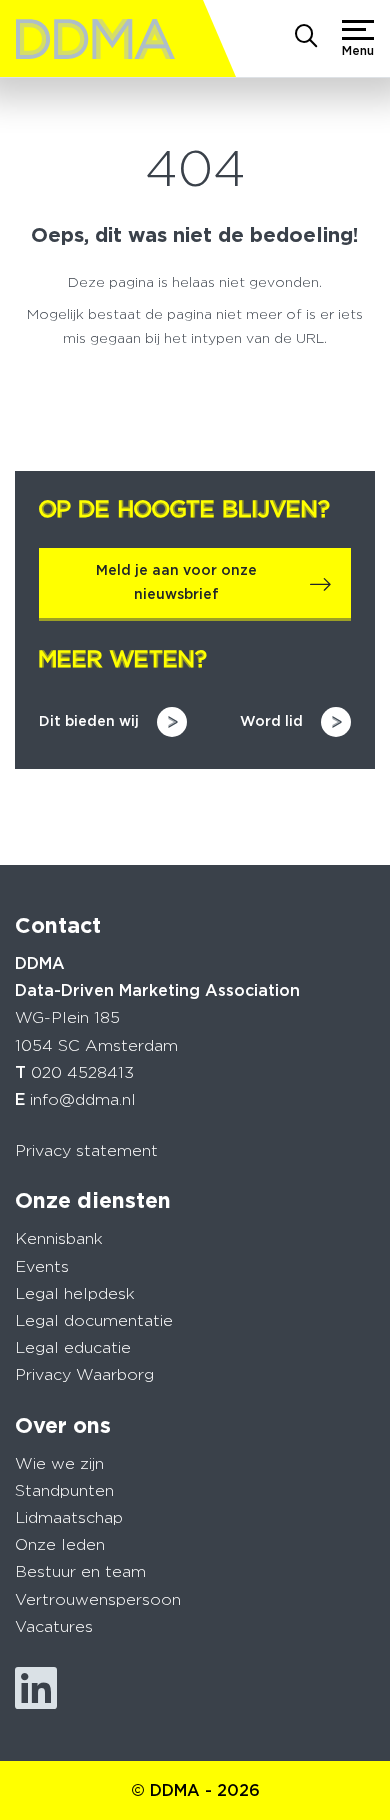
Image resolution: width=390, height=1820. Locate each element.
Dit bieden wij (89, 721)
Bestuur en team (80, 1571)
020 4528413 (82, 1072)
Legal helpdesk (75, 1293)
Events (42, 1266)
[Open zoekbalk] (306, 38)
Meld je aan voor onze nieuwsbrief (176, 582)
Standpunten (64, 1490)
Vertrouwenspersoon (98, 1599)
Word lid (271, 721)
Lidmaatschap (69, 1517)
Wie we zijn (59, 1463)
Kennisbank (59, 1238)
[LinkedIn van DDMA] (36, 1688)
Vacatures (54, 1626)
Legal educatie (73, 1347)
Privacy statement (86, 1150)
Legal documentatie (94, 1320)
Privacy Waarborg (84, 1374)
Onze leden (60, 1544)
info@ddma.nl (83, 1099)
